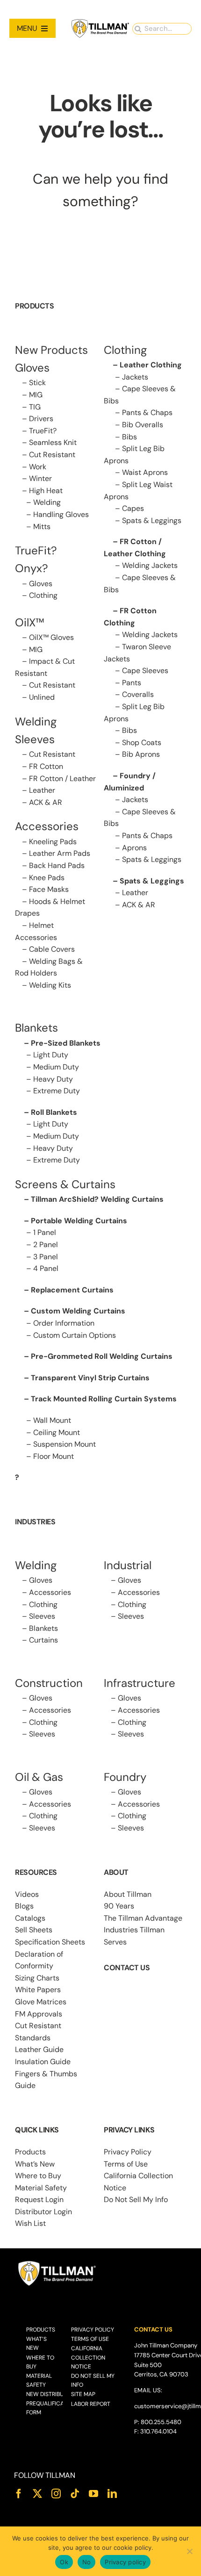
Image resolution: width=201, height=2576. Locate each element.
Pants (132, 683)
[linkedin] (112, 2494)
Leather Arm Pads (60, 853)
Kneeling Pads (53, 842)
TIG (35, 407)
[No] (189, 2551)
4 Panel (46, 1268)
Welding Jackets (150, 565)
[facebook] (19, 2494)
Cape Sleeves (145, 671)
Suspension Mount (65, 1444)
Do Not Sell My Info (136, 2199)
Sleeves (42, 1616)
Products (30, 2152)
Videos (27, 1894)
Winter (40, 478)
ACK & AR (46, 802)
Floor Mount (54, 1456)
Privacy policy (125, 2562)
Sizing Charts (37, 1978)
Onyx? (32, 568)
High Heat (46, 491)
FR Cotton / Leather (62, 779)
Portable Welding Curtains (79, 1221)
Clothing (43, 595)
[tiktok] (75, 2494)
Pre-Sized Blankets (66, 1043)
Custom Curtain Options (75, 1335)
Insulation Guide (43, 2062)
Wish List (30, 2223)
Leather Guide (39, 2049)
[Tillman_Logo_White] (57, 2263)
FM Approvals (39, 2014)
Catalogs (30, 1918)
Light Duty (51, 1055)
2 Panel (46, 1245)
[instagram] (56, 2494)
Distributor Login (43, 2212)
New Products (51, 350)
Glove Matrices (41, 2002)
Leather (42, 790)
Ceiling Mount (57, 1432)
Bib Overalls (143, 425)
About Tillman (128, 1894)
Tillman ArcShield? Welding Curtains (97, 1199)
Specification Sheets (50, 1942)
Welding (47, 502)
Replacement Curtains (72, 1290)
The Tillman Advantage (143, 1918)
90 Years (119, 1906)
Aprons (134, 848)
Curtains (43, 1640)
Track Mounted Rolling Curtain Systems (104, 1399)
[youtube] (93, 2494)
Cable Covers (52, 949)
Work (38, 467)
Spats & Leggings (152, 520)
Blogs (24, 1906)
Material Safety (41, 2188)
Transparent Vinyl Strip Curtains (90, 1378)
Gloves (41, 584)
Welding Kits (50, 985)
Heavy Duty (53, 1079)
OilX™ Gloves (51, 637)
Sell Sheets (34, 1930)
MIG (36, 395)
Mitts (42, 527)
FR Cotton (46, 766)
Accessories (47, 826)
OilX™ (30, 622)
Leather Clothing (151, 365)
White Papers (38, 1990)
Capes (133, 508)
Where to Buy (38, 2176)
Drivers (41, 419)
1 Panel (45, 1232)
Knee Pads (47, 878)
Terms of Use (126, 2164)
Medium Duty (56, 1067)
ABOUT (116, 1872)
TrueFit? (43, 431)
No (87, 2562)
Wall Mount (52, 1420)
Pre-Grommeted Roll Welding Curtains (102, 1356)
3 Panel (46, 1257)
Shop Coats (142, 743)
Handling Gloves (61, 514)
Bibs (129, 437)
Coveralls (138, 694)
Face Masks (49, 889)
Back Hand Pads (57, 865)
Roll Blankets (54, 1112)
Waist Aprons (145, 472)
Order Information (64, 1323)
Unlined (42, 697)
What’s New (35, 2164)
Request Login (39, 2199)
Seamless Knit (53, 442)
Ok (64, 2562)
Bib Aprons (141, 754)
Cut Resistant (52, 455)
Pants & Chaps (147, 413)
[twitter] (37, 2494)
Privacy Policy (128, 2152)
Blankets (43, 1628)
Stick (37, 383)
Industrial (128, 1565)
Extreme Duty (57, 1091)
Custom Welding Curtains (78, 1311)
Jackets (135, 377)
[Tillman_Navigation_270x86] (100, 22)
